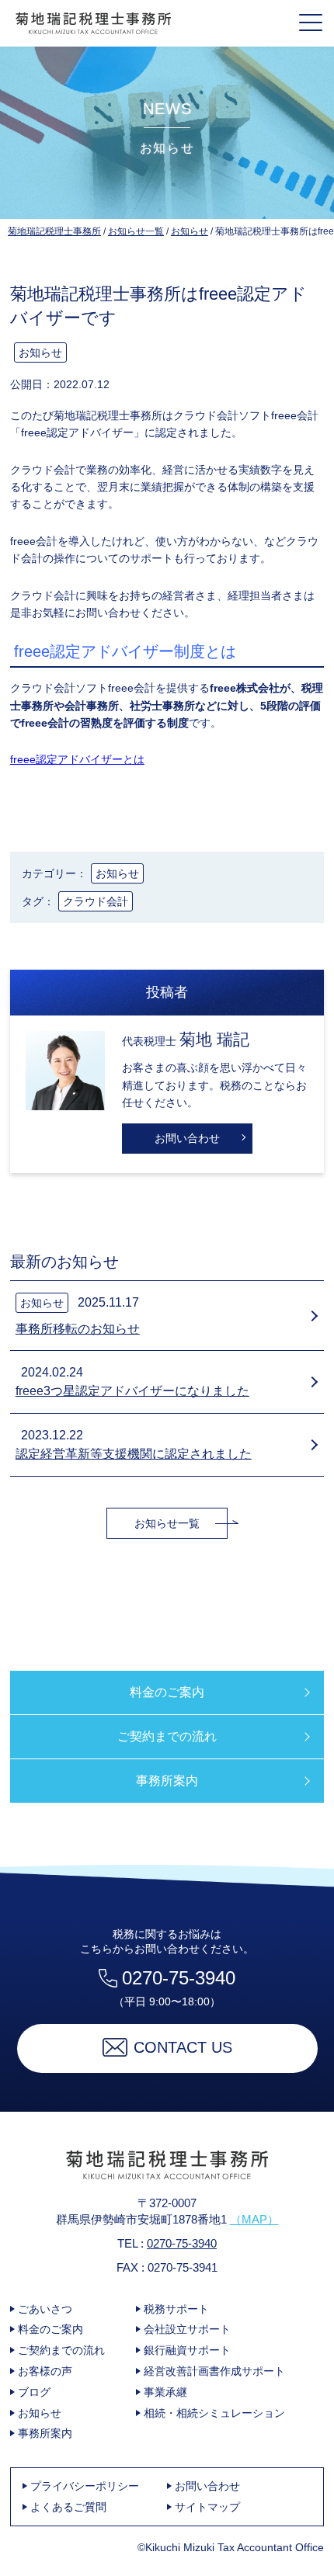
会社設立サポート (187, 2329)
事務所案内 (167, 1781)
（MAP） (254, 2219)
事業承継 (165, 2392)
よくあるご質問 (68, 2507)
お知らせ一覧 (167, 1523)
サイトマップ (207, 2507)
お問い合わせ (187, 1138)
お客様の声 (45, 2371)
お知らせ (40, 352)
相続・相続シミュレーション (214, 2413)
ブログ (34, 2392)
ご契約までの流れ (167, 1736)
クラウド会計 (96, 901)
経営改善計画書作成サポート (214, 2371)
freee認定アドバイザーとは (77, 759)
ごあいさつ (45, 2309)
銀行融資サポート (187, 2350)
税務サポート (176, 2309)
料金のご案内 (167, 1692)
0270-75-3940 (179, 1978)
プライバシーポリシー (85, 2486)
